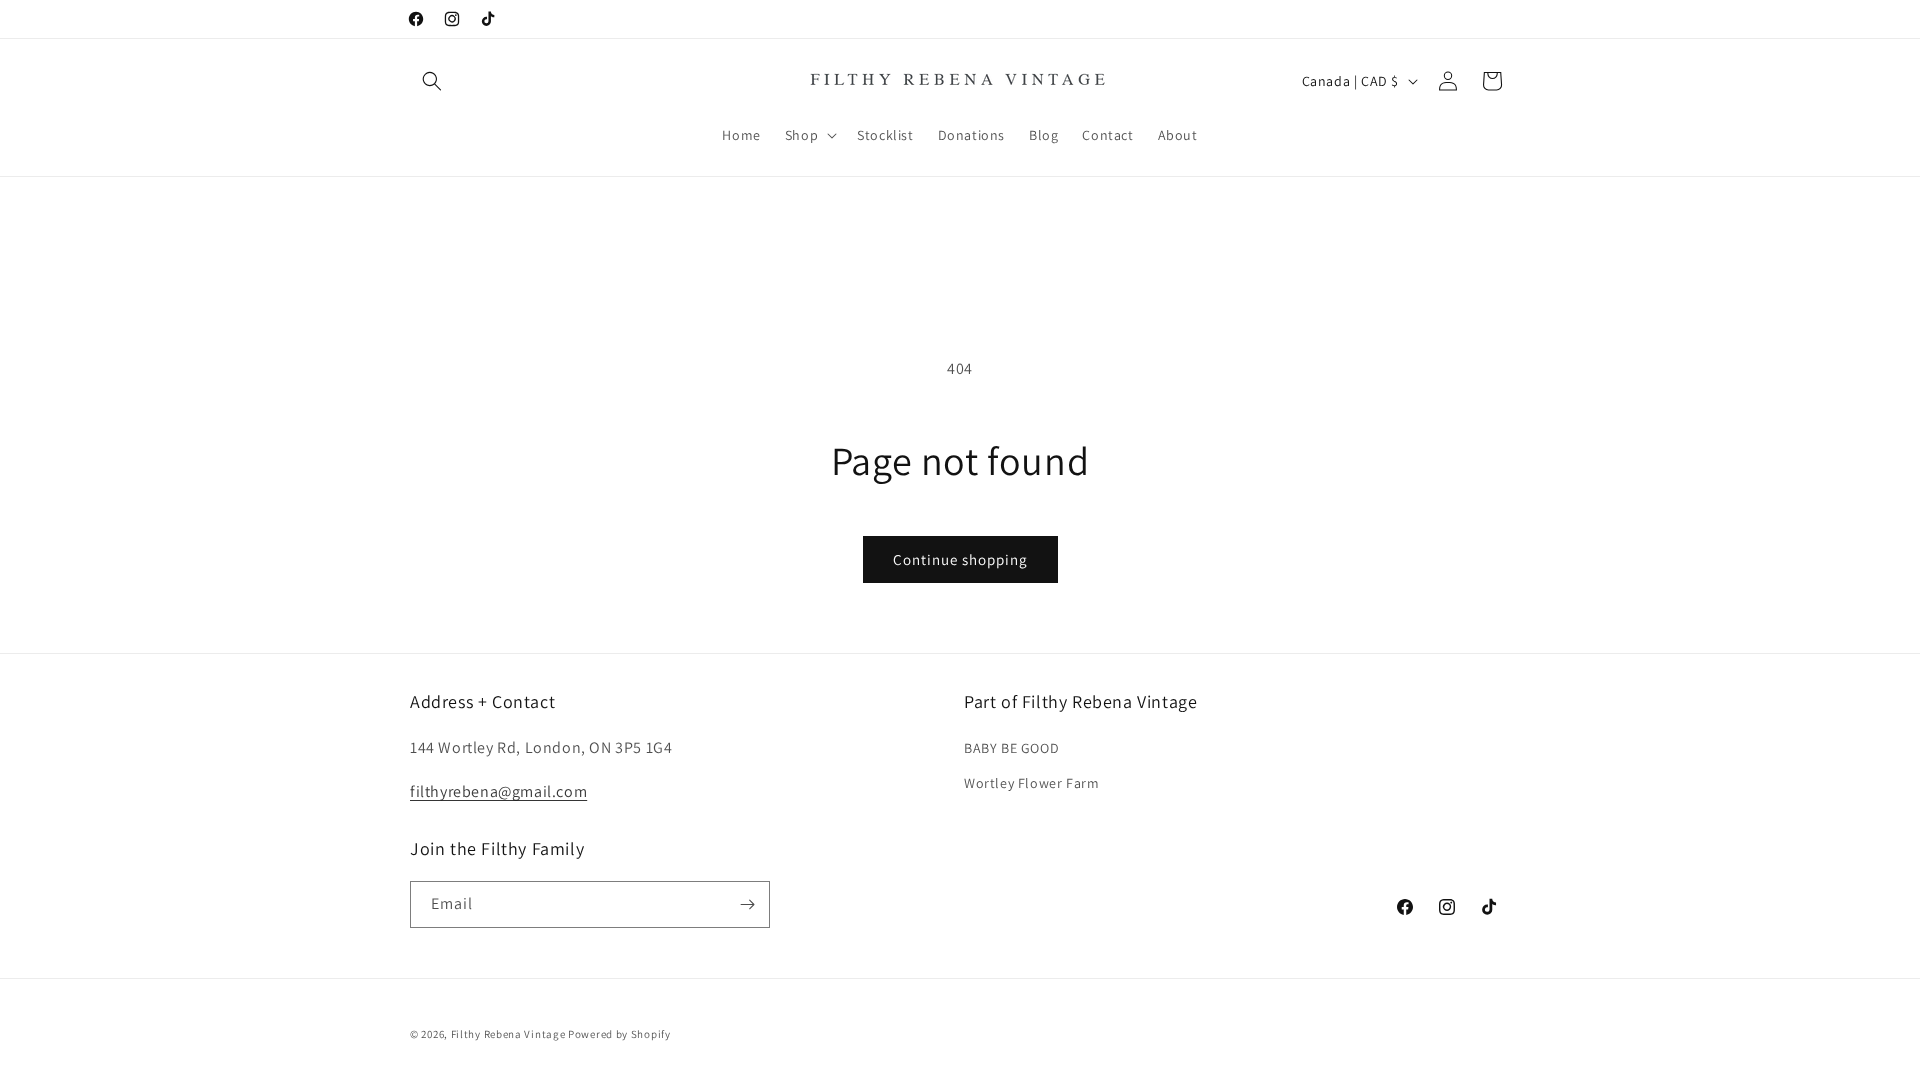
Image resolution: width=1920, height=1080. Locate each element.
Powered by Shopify (619, 1034)
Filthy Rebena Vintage (508, 1034)
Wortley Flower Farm (1031, 783)
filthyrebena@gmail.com (498, 791)
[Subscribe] (747, 904)
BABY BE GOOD (1011, 748)
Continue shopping (960, 559)
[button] (432, 81)
